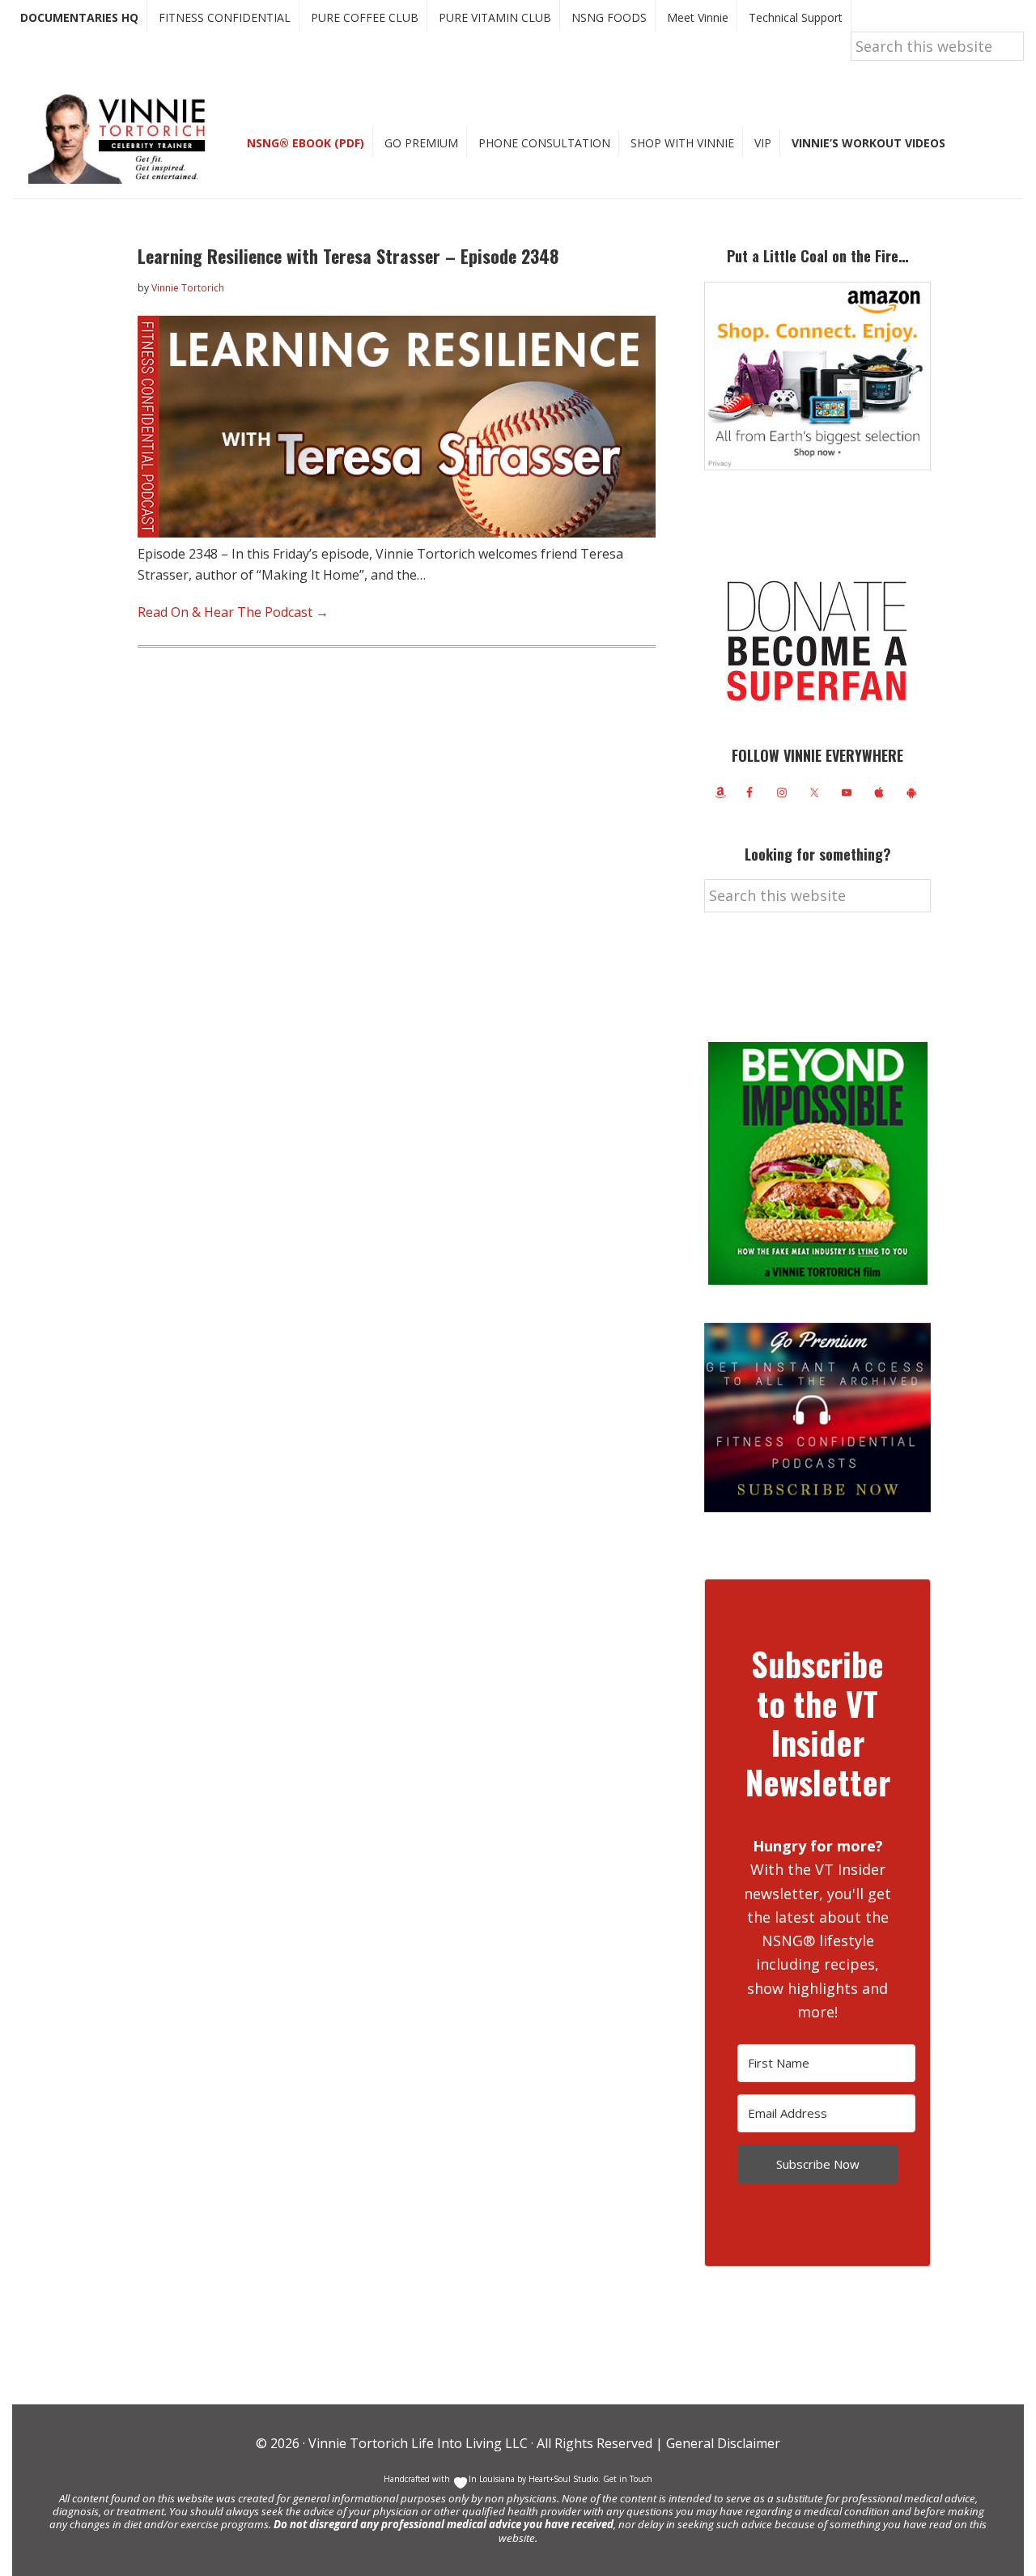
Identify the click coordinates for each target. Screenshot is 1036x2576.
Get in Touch (628, 2479)
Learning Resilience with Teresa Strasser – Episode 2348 (348, 256)
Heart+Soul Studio (562, 2479)
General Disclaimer (722, 2443)
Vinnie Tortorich (123, 138)
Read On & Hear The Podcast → (233, 612)
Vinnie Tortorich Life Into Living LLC (418, 2443)
